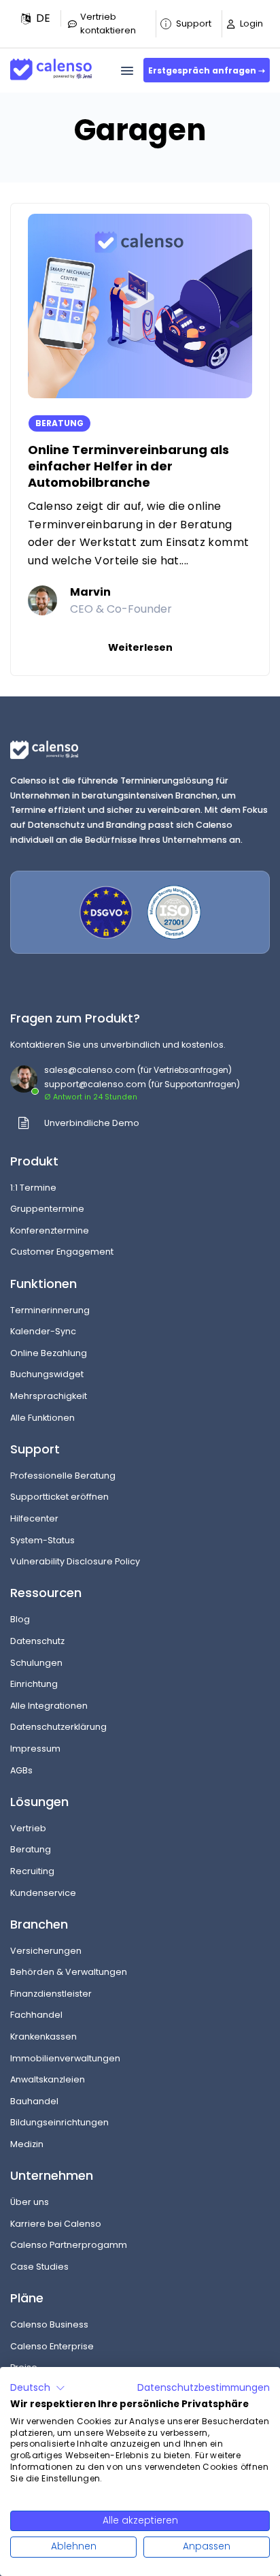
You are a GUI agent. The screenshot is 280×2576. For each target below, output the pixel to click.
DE (43, 18)
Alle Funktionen (42, 1418)
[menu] (127, 71)
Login (251, 23)
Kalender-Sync (43, 1331)
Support (194, 23)
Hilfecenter (34, 1518)
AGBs (21, 1770)
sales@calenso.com (90, 1070)
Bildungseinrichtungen (59, 2122)
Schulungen (36, 1663)
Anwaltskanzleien (48, 2079)
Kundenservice (43, 1893)
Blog (20, 1619)
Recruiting (32, 1871)
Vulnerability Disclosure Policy (75, 1561)
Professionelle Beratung (63, 1476)
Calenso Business (49, 2324)
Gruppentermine (47, 1209)
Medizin (27, 2144)
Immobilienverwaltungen (65, 2058)
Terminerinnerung (50, 1310)
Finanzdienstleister (51, 1994)
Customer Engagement (62, 1252)
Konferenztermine (50, 1230)
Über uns (30, 2202)
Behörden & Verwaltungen (69, 1972)
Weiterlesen (140, 647)
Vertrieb (28, 1828)
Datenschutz (37, 1641)
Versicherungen (46, 1951)
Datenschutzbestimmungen (204, 2388)
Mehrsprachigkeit (49, 1396)
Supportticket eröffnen (59, 1497)
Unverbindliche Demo (92, 1123)
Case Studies (39, 2267)
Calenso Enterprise (52, 2346)
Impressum (35, 1749)
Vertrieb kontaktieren (108, 23)
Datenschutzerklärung (58, 1727)
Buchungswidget (47, 1374)
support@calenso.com (95, 1084)
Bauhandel (34, 2101)
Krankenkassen (43, 2036)
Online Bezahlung (49, 1353)
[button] (36, 18)
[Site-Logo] (51, 64)
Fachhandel (36, 2015)
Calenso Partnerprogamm (69, 2245)
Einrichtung (34, 1684)
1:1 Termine (33, 1188)
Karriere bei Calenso (56, 2224)
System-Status (42, 1540)
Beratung (31, 1849)
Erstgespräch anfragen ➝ (207, 70)
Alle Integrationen (49, 1706)
